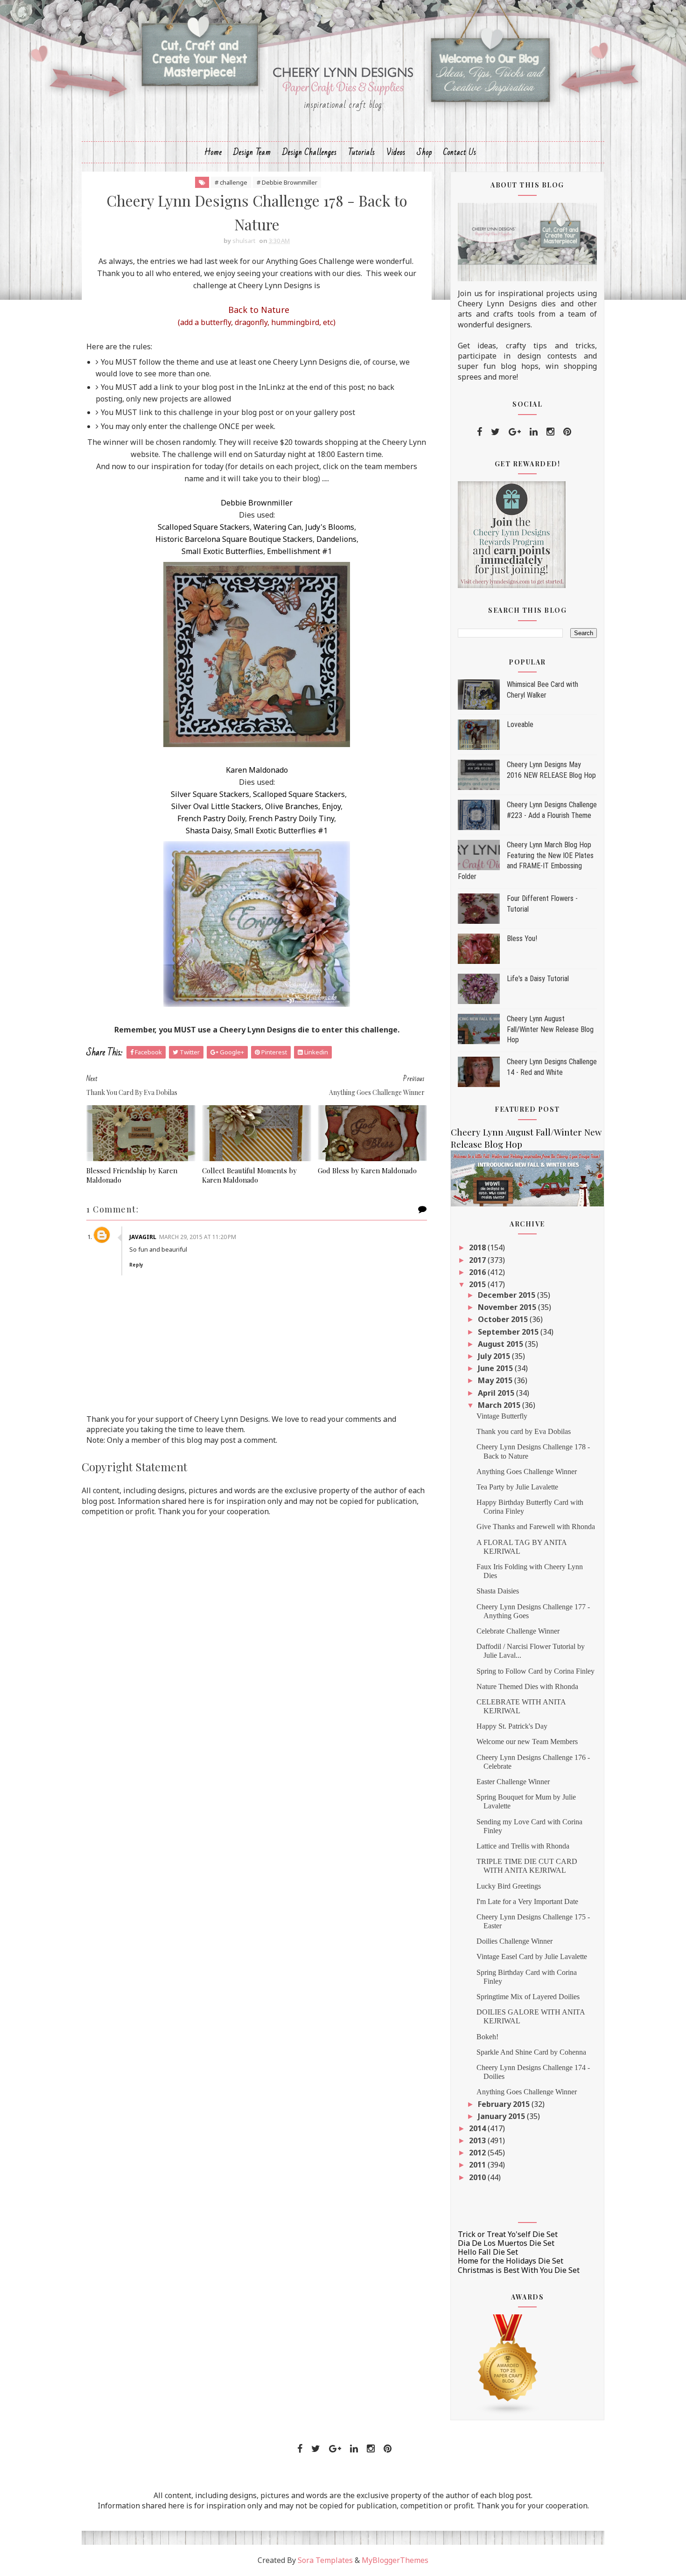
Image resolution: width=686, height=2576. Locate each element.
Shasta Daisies (498, 1591)
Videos (396, 152)
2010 (478, 2177)
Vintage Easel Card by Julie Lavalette (532, 1956)
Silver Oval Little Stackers (216, 806)
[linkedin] (534, 432)
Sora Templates (325, 2560)
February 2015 (505, 2104)
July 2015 (495, 1356)
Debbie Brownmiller (257, 503)
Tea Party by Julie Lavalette (517, 1487)
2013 (478, 2140)
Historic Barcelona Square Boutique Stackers (234, 539)
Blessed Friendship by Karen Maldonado (132, 1175)
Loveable (520, 724)
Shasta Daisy (208, 831)
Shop (424, 152)
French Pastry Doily (211, 818)
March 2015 (500, 1405)
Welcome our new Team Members (527, 1742)
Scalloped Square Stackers (204, 527)
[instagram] (550, 432)
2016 (478, 1272)
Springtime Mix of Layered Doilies (528, 1997)
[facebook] (479, 432)
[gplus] (515, 432)
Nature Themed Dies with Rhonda (527, 1686)
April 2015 (497, 1393)
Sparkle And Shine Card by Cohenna (531, 2052)
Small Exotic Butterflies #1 (281, 831)
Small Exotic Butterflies (222, 551)
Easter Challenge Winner (513, 1782)
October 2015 (504, 1319)
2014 (478, 2128)
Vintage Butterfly (502, 1416)
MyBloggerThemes (395, 2560)
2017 (478, 1260)
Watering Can (277, 527)
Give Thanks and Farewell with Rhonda (536, 1527)
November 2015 (508, 1307)
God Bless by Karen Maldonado (367, 1170)
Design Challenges (310, 152)
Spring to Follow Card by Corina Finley (535, 1671)
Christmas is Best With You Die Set (519, 2270)
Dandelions (336, 539)
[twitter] (495, 432)
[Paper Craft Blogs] (508, 2364)
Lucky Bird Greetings (509, 1886)
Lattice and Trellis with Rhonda (523, 1846)
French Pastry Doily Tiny (291, 818)
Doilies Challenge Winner (514, 1941)
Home (213, 152)
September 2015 (509, 1332)
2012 (478, 2153)
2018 (478, 1247)
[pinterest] (567, 432)
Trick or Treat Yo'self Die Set (508, 2234)
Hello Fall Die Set (488, 2252)
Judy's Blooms (330, 527)
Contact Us (460, 152)
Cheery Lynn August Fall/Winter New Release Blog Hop (550, 1029)
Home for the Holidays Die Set (511, 2261)
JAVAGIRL (143, 1237)
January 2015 (502, 2116)
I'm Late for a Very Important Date (527, 1901)
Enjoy (331, 806)
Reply (136, 1265)
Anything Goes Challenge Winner (527, 1472)
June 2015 (496, 1368)
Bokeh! (487, 2037)
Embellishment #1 (299, 551)
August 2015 (501, 1344)
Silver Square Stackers (210, 794)
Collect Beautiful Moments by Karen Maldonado (249, 1175)
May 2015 (496, 1380)
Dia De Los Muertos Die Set (506, 2243)
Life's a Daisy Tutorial (538, 979)
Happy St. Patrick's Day (512, 1726)
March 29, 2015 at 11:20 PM (198, 1237)
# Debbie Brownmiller (287, 182)
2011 (478, 2165)
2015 (478, 1284)
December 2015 (507, 1295)
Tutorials (362, 152)
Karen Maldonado (257, 770)
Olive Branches (292, 806)
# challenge (231, 182)
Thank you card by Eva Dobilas (524, 1431)
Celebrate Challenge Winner (518, 1631)
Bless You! (522, 938)
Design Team (252, 152)
